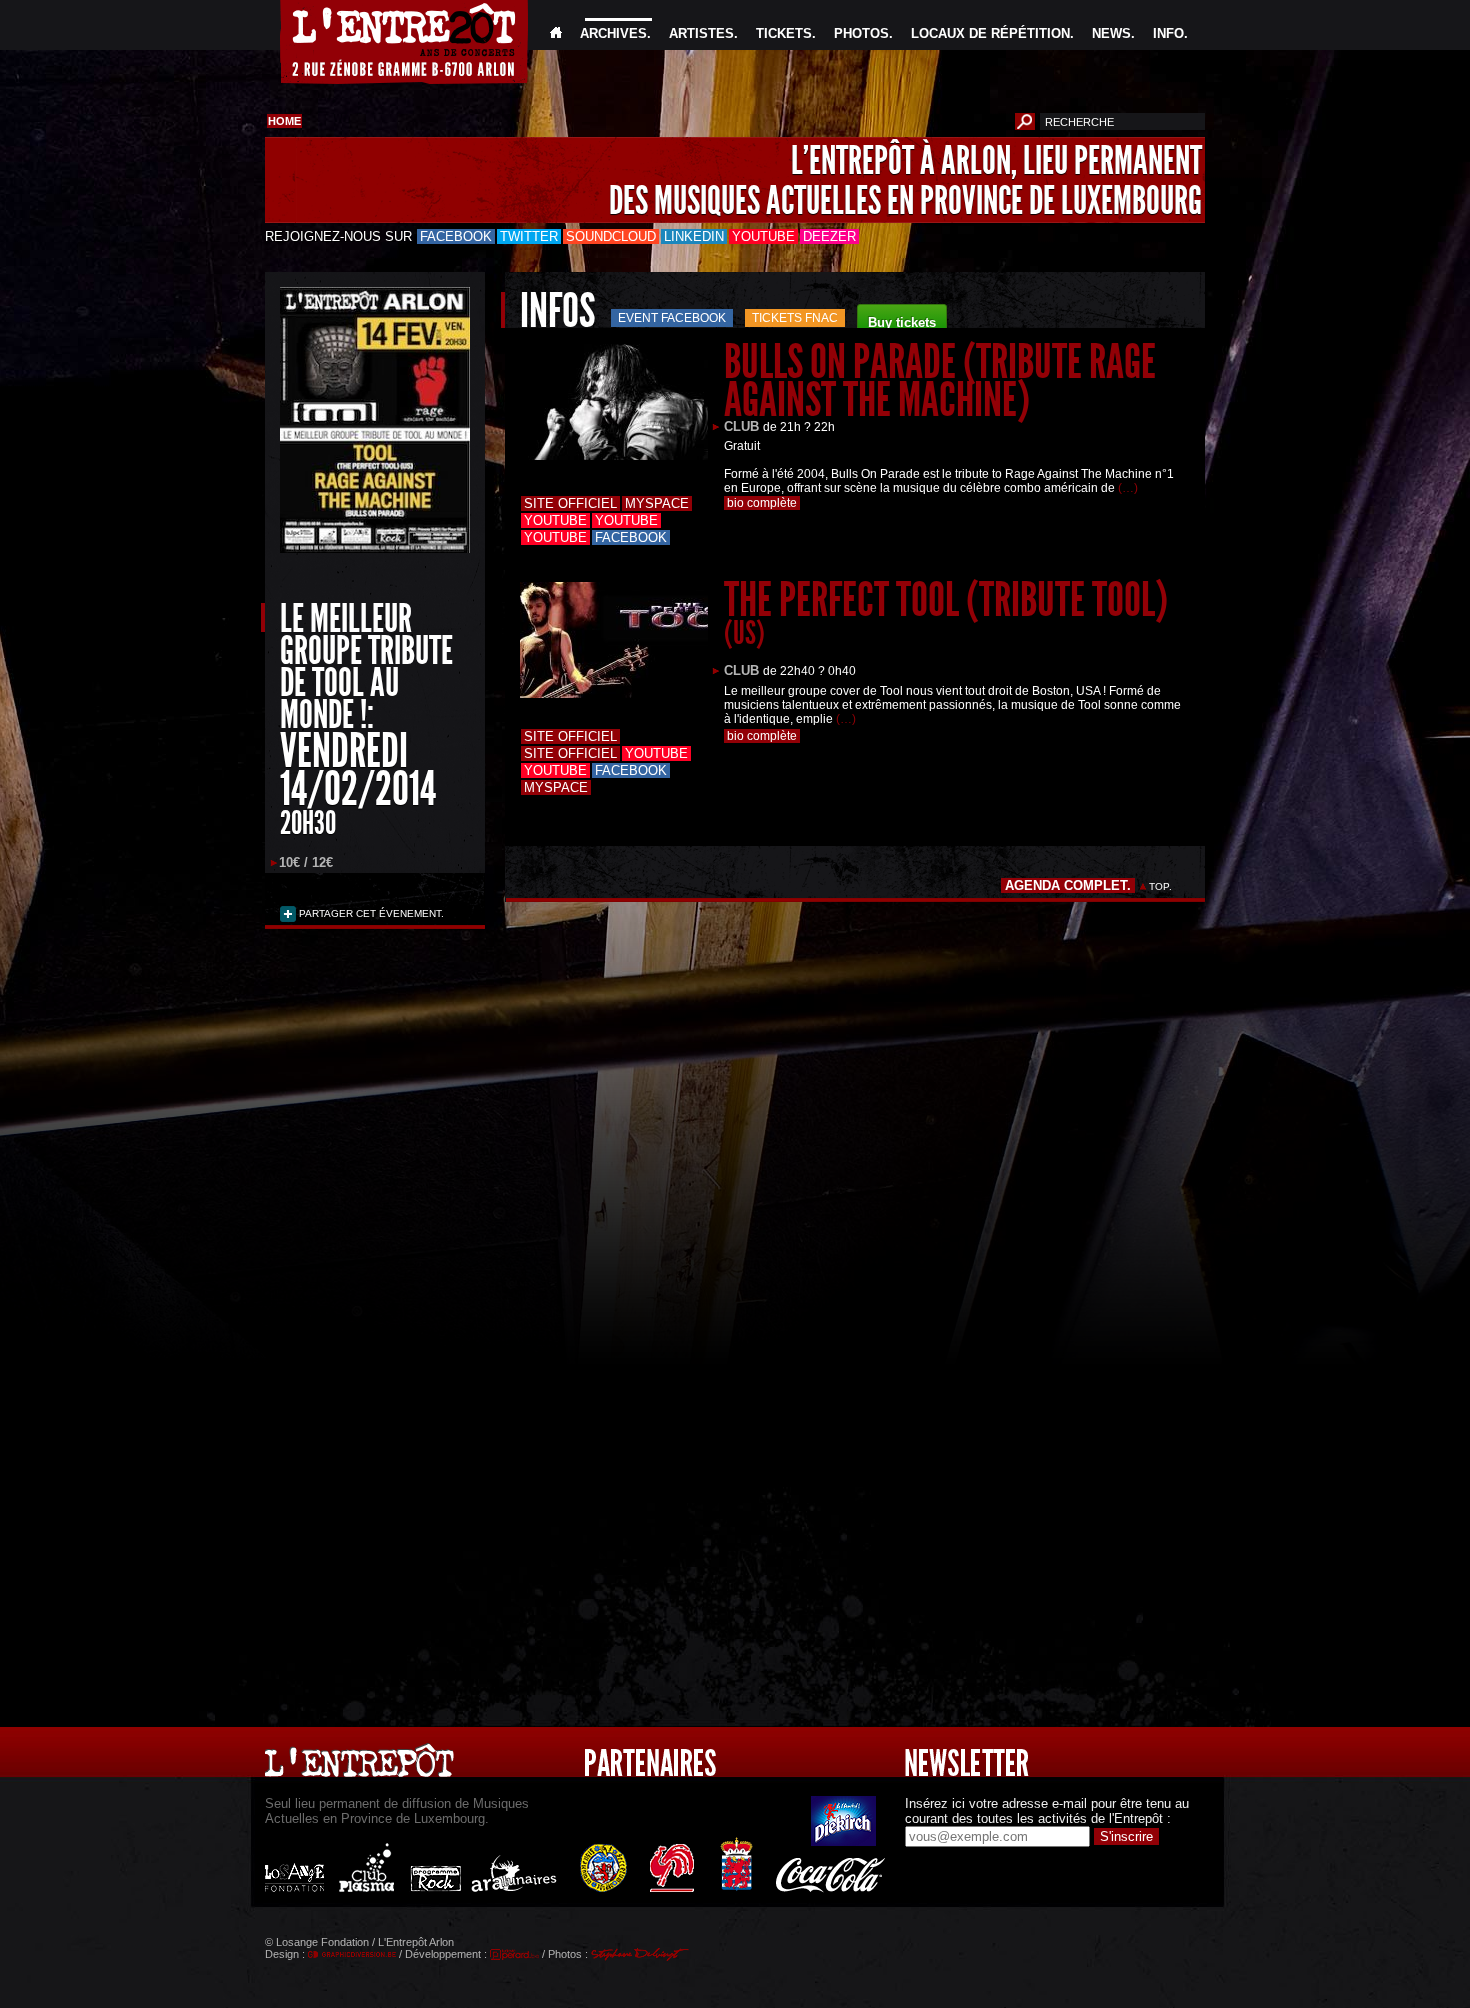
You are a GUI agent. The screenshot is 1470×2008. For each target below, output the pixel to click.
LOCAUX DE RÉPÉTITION (990, 33)
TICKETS (784, 33)
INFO (1168, 33)
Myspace (657, 503)
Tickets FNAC (795, 318)
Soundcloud (611, 236)
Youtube (763, 236)
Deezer (829, 236)
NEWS (1111, 33)
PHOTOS (861, 33)
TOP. (1160, 886)
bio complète (762, 503)
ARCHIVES (613, 33)
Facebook (456, 236)
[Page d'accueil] (556, 33)
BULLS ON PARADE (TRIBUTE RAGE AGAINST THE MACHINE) (940, 380)
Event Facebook (672, 318)
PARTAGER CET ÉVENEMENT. (370, 913)
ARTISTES (701, 33)
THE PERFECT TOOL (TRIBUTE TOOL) (946, 611)
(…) (1128, 488)
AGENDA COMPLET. (1068, 885)
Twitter (529, 236)
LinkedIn (694, 236)
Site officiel (570, 503)
